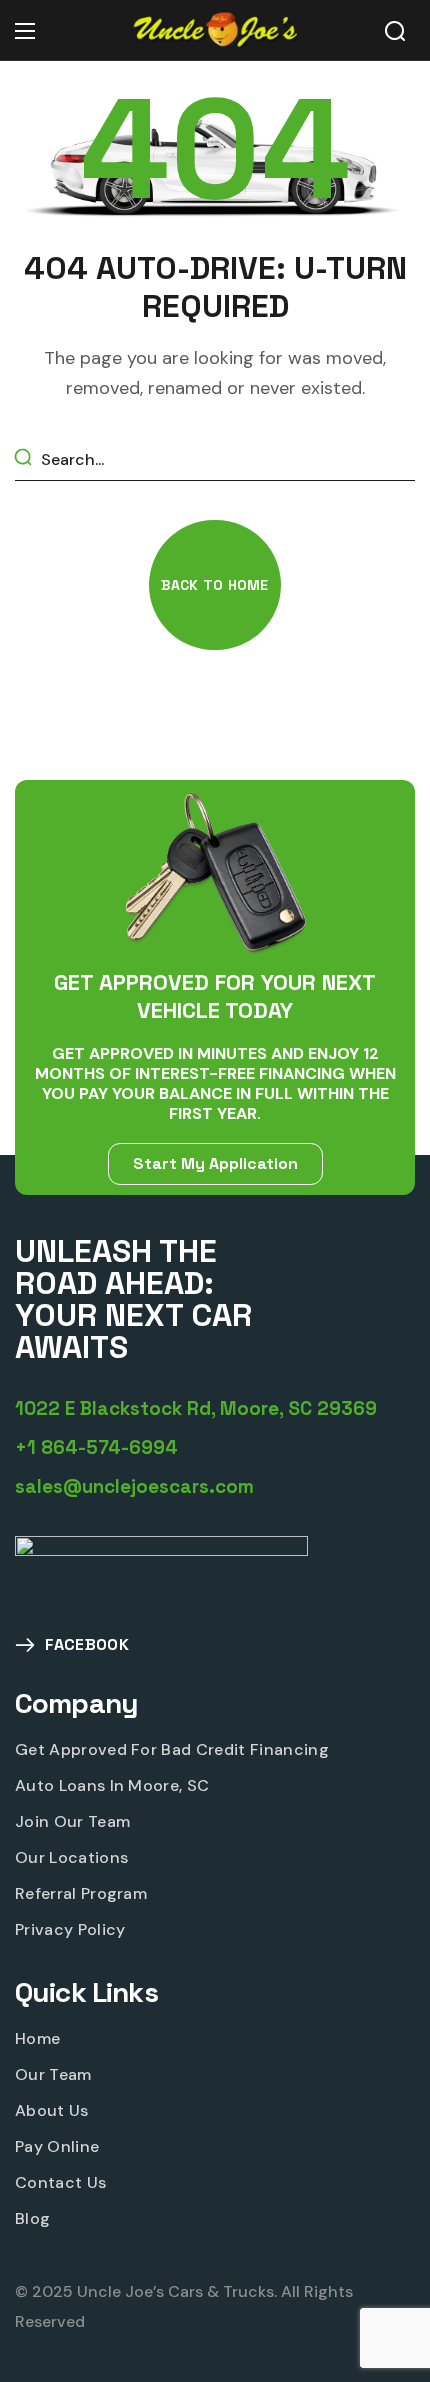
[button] (395, 31)
